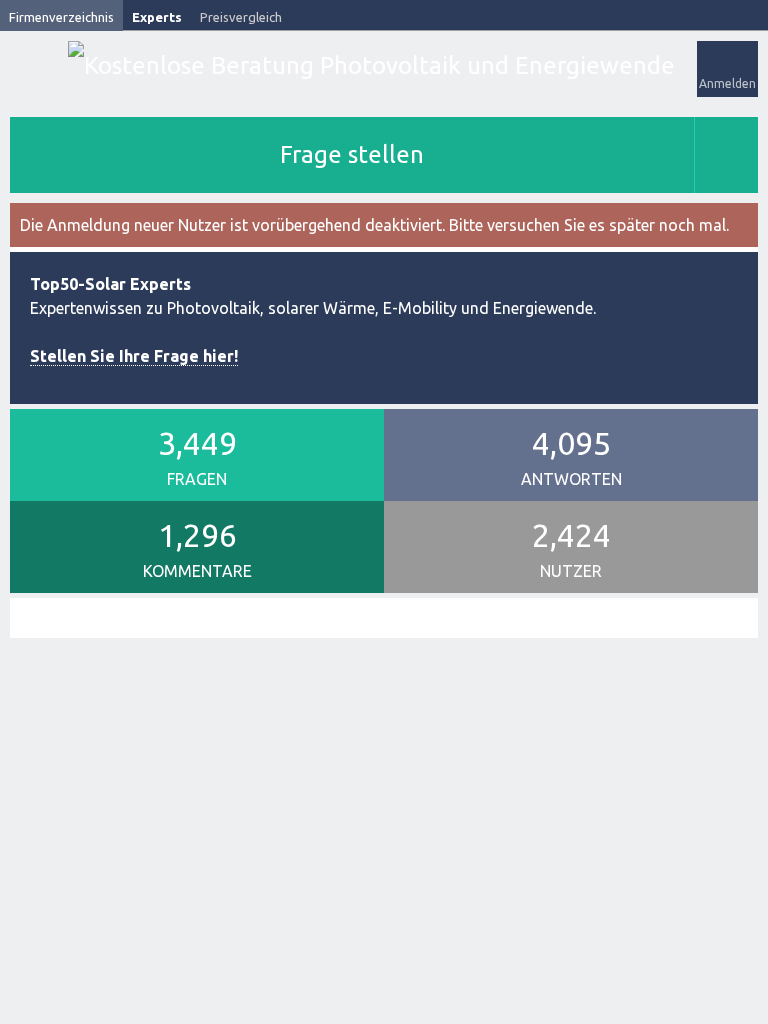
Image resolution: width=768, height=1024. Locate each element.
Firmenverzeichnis (61, 17)
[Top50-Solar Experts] (371, 65)
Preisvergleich (241, 17)
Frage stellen (352, 154)
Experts (157, 17)
